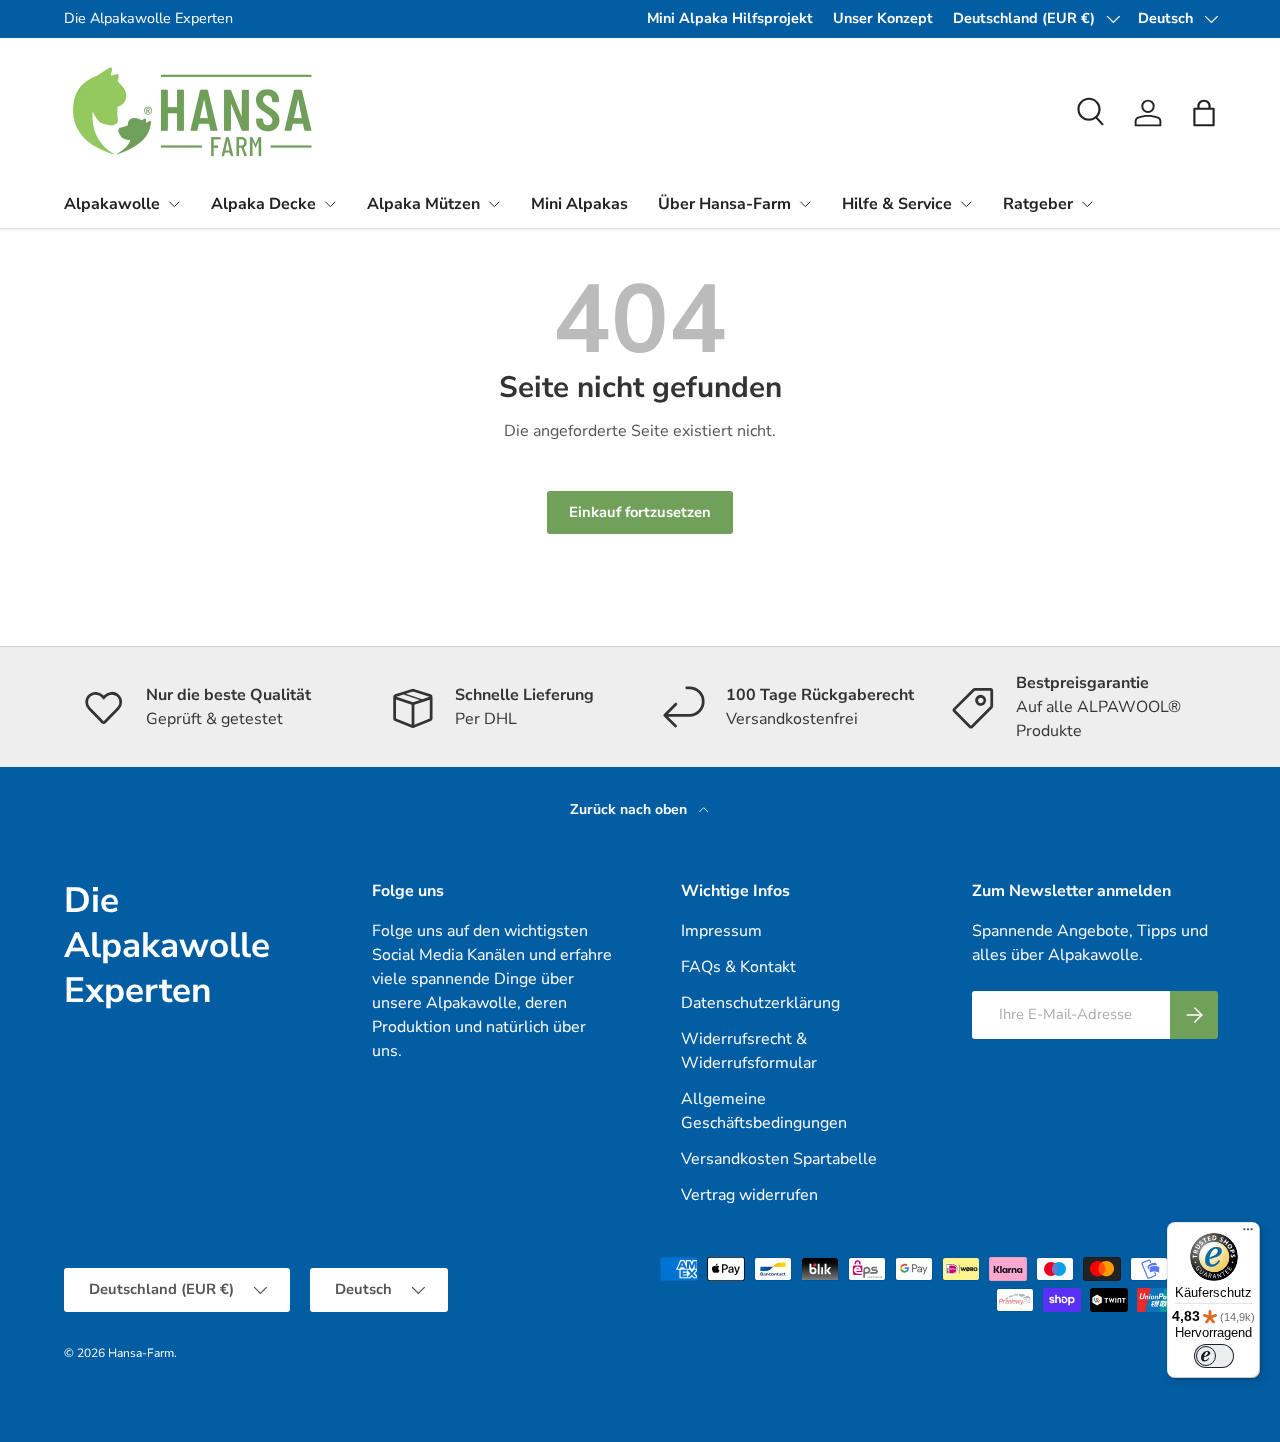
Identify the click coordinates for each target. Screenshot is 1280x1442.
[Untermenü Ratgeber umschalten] (1087, 204)
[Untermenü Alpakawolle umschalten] (174, 204)
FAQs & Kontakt (738, 967)
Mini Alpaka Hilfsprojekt (730, 18)
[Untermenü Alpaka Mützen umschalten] (494, 204)
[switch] (1214, 1356)
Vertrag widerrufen (749, 1195)
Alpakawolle (112, 204)
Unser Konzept (883, 18)
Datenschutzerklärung (760, 1003)
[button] (1204, 113)
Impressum (721, 931)
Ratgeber (1038, 204)
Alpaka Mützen (423, 204)
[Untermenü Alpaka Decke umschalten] (330, 204)
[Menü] (1248, 1234)
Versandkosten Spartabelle (779, 1159)
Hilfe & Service (897, 204)
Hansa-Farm (141, 1353)
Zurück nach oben (630, 809)
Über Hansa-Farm (724, 204)
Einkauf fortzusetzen (640, 512)
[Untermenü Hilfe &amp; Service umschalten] (966, 204)
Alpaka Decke (263, 204)
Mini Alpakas (579, 204)
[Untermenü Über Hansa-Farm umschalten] (805, 204)
